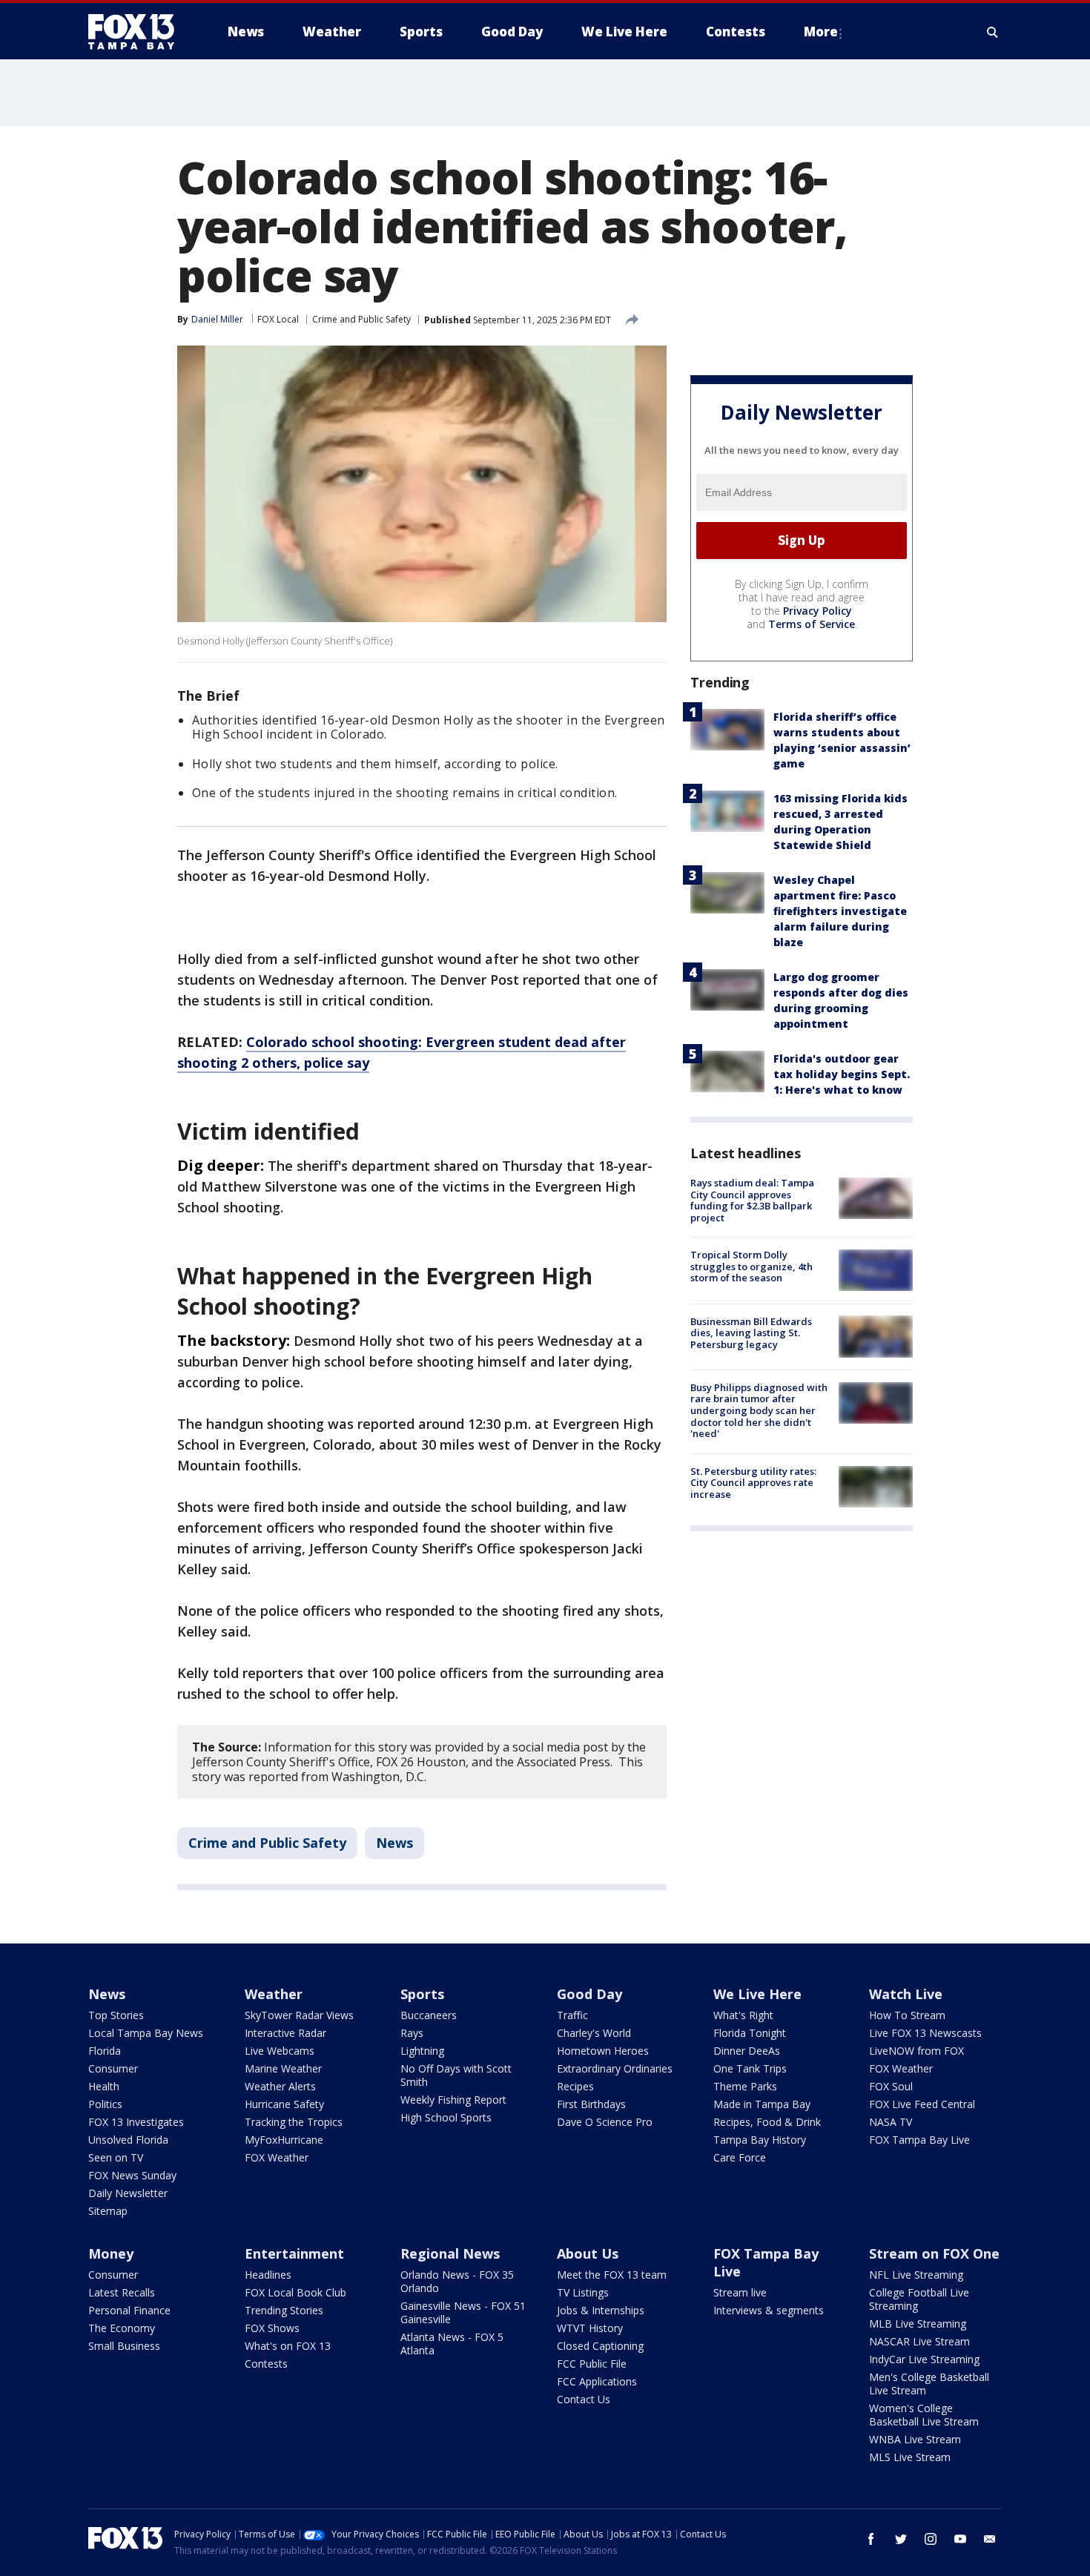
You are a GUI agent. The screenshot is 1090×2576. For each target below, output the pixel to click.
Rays (412, 2033)
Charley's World (594, 2033)
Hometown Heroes (603, 2051)
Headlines (268, 2275)
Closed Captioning (600, 2346)
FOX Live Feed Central (922, 2104)
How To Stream (907, 2015)
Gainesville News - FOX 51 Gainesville (463, 2312)
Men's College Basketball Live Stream (929, 2384)
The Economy (122, 2328)
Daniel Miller (217, 319)
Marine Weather (283, 2068)
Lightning (422, 2051)
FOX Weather (277, 2157)
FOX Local (278, 319)
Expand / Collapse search (993, 32)
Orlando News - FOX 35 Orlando (457, 2281)
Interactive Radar (285, 2033)
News (394, 1843)
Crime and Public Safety (361, 319)
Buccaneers (429, 2015)
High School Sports (446, 2117)
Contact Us (584, 2399)
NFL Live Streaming (916, 2275)
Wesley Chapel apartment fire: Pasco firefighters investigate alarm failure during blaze (840, 911)
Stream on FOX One (934, 2253)
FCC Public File (592, 2364)
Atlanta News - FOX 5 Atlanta (452, 2344)
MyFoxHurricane (284, 2140)
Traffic (572, 2015)
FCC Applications (597, 2381)
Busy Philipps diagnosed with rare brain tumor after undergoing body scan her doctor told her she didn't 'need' (759, 1410)
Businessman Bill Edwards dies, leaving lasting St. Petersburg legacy (751, 1332)
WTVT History (590, 2328)
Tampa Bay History (760, 2140)
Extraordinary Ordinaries (615, 2068)
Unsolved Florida (128, 2140)
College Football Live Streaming (919, 2299)
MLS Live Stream (910, 2457)
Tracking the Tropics (294, 2122)
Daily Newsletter (128, 2193)
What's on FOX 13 (288, 2346)
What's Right (743, 2015)
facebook (871, 2539)
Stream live (740, 2292)
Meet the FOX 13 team (612, 2275)
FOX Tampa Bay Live (919, 2140)
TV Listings (583, 2292)
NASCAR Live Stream (919, 2341)
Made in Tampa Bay (762, 2104)
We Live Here (757, 1994)
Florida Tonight (750, 2033)
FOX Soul (891, 2086)
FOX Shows (272, 2328)
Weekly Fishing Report (453, 2100)
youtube (960, 2539)
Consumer (113, 2068)
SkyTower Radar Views (299, 2015)
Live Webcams (280, 2051)
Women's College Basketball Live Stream (924, 2415)
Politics (105, 2104)
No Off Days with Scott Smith (456, 2075)
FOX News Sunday (132, 2175)
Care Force (740, 2157)
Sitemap (108, 2211)
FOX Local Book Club (295, 2292)
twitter (901, 2539)
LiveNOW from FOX (916, 2051)
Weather (274, 1994)
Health (104, 2086)
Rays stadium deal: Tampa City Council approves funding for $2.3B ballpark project (752, 1200)
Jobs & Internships (601, 2310)
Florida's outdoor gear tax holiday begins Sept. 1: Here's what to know (842, 1074)
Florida (105, 2051)
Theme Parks (745, 2086)
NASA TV (891, 2122)
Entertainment (294, 2253)
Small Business (124, 2346)
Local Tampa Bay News (146, 2033)
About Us (588, 2253)
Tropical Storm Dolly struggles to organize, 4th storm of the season (752, 1266)
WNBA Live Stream (915, 2439)
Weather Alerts (280, 2086)
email (990, 2539)
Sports (422, 1994)
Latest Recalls (122, 2292)
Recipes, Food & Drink (767, 2122)
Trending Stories (284, 2310)
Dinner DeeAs (747, 2051)
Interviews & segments (769, 2310)
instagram (931, 2539)
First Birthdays (591, 2104)
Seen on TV (116, 2157)
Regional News (450, 2253)
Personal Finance (129, 2310)
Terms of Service (812, 624)
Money (111, 2253)
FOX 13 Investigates (136, 2122)
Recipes (575, 2086)
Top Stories (116, 2015)
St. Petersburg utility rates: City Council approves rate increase (753, 1483)
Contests (266, 2364)
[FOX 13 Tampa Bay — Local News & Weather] (137, 32)
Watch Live (906, 1994)
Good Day (589, 1994)
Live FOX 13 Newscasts (925, 2033)
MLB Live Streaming (918, 2324)
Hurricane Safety (284, 2104)
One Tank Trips (750, 2068)
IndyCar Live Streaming (924, 2359)
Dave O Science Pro (605, 2122)
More (821, 32)
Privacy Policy (817, 611)
